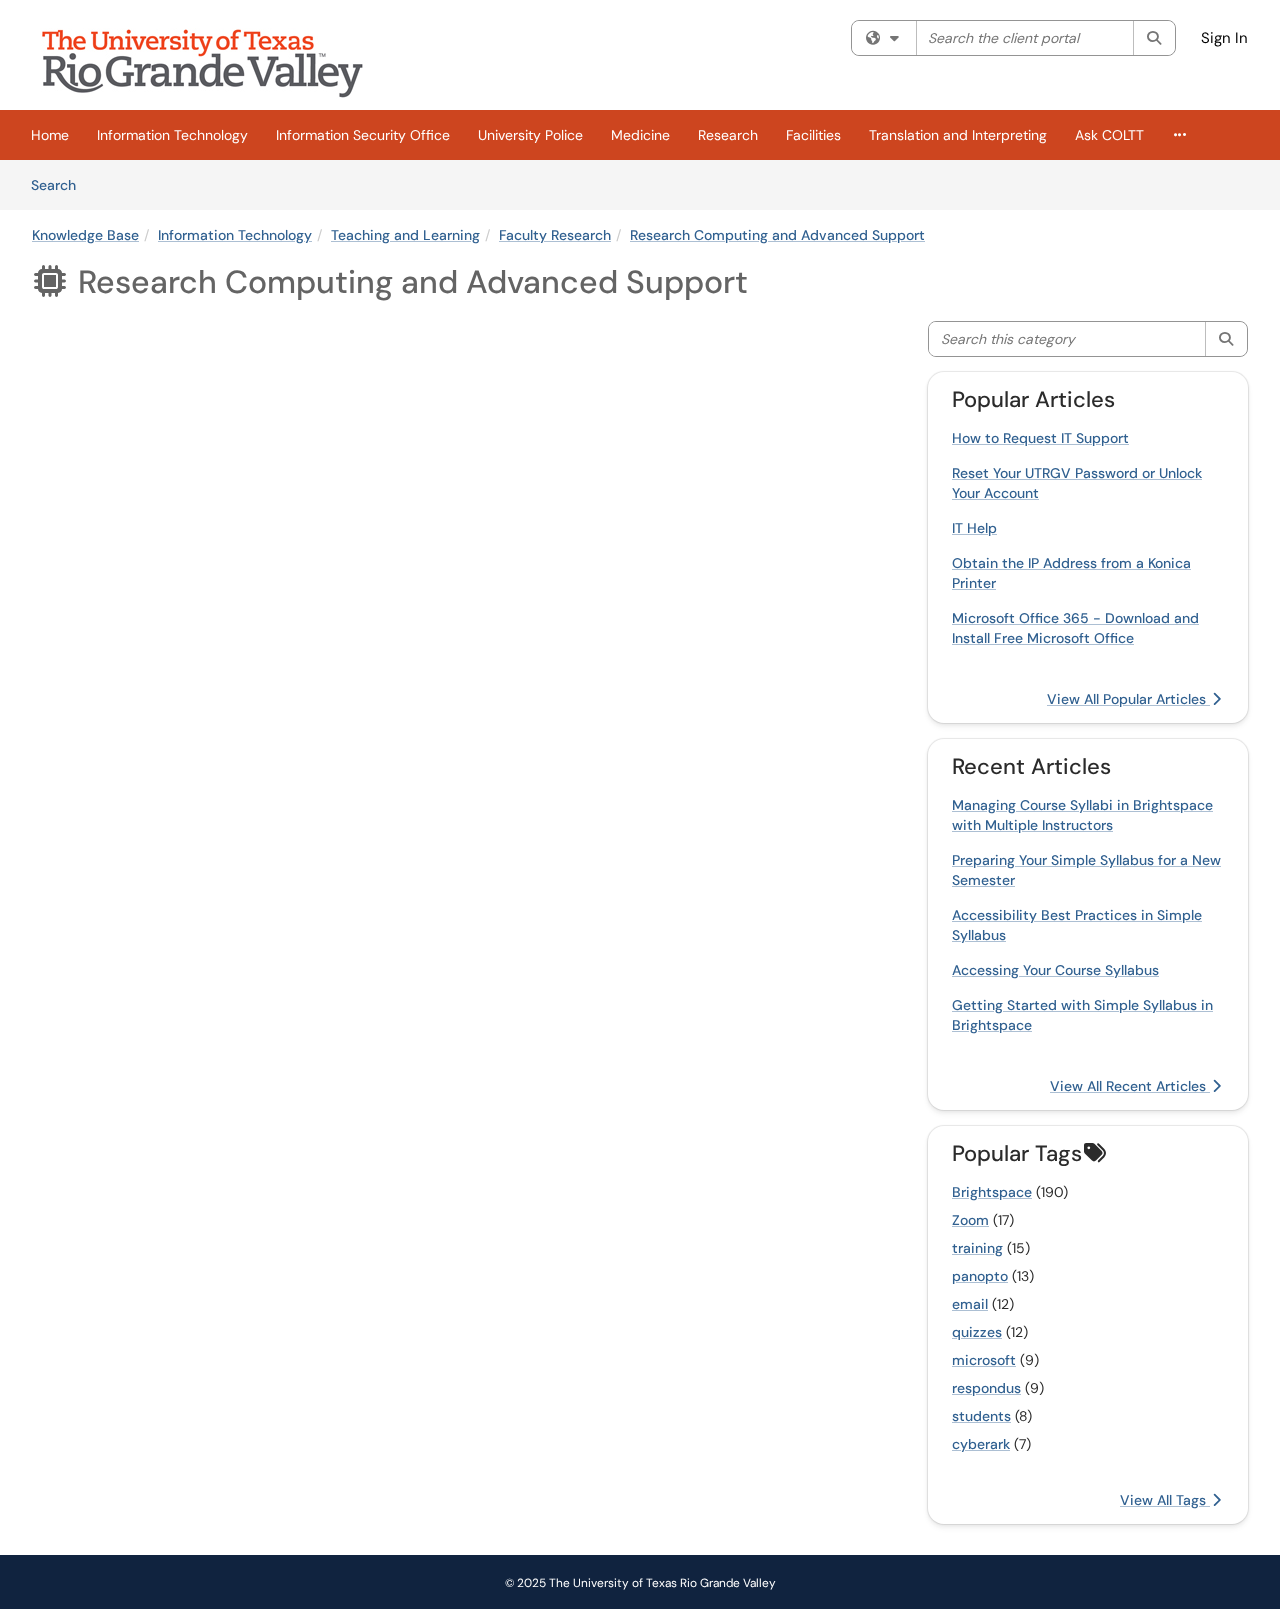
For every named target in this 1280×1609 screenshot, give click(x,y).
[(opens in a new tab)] (217, 60)
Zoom (970, 1220)
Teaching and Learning (405, 235)
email (970, 1304)
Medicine (640, 135)
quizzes (977, 1332)
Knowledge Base (85, 235)
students (981, 1416)
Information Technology (172, 135)
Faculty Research (555, 235)
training (977, 1248)
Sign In (1224, 38)
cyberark (981, 1444)
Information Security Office (363, 135)
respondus (986, 1388)
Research (728, 135)
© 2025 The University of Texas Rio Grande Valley (640, 1583)
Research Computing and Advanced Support (777, 235)
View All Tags (1165, 1500)
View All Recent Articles (1130, 1086)
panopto (980, 1276)
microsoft (984, 1360)
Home (50, 135)
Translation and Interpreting (958, 135)
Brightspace (992, 1192)
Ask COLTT (1109, 135)
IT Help (974, 528)
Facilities (813, 135)
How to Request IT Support (1040, 438)
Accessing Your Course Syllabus (1055, 970)
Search (60, 184)
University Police (530, 135)
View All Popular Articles (1128, 699)
